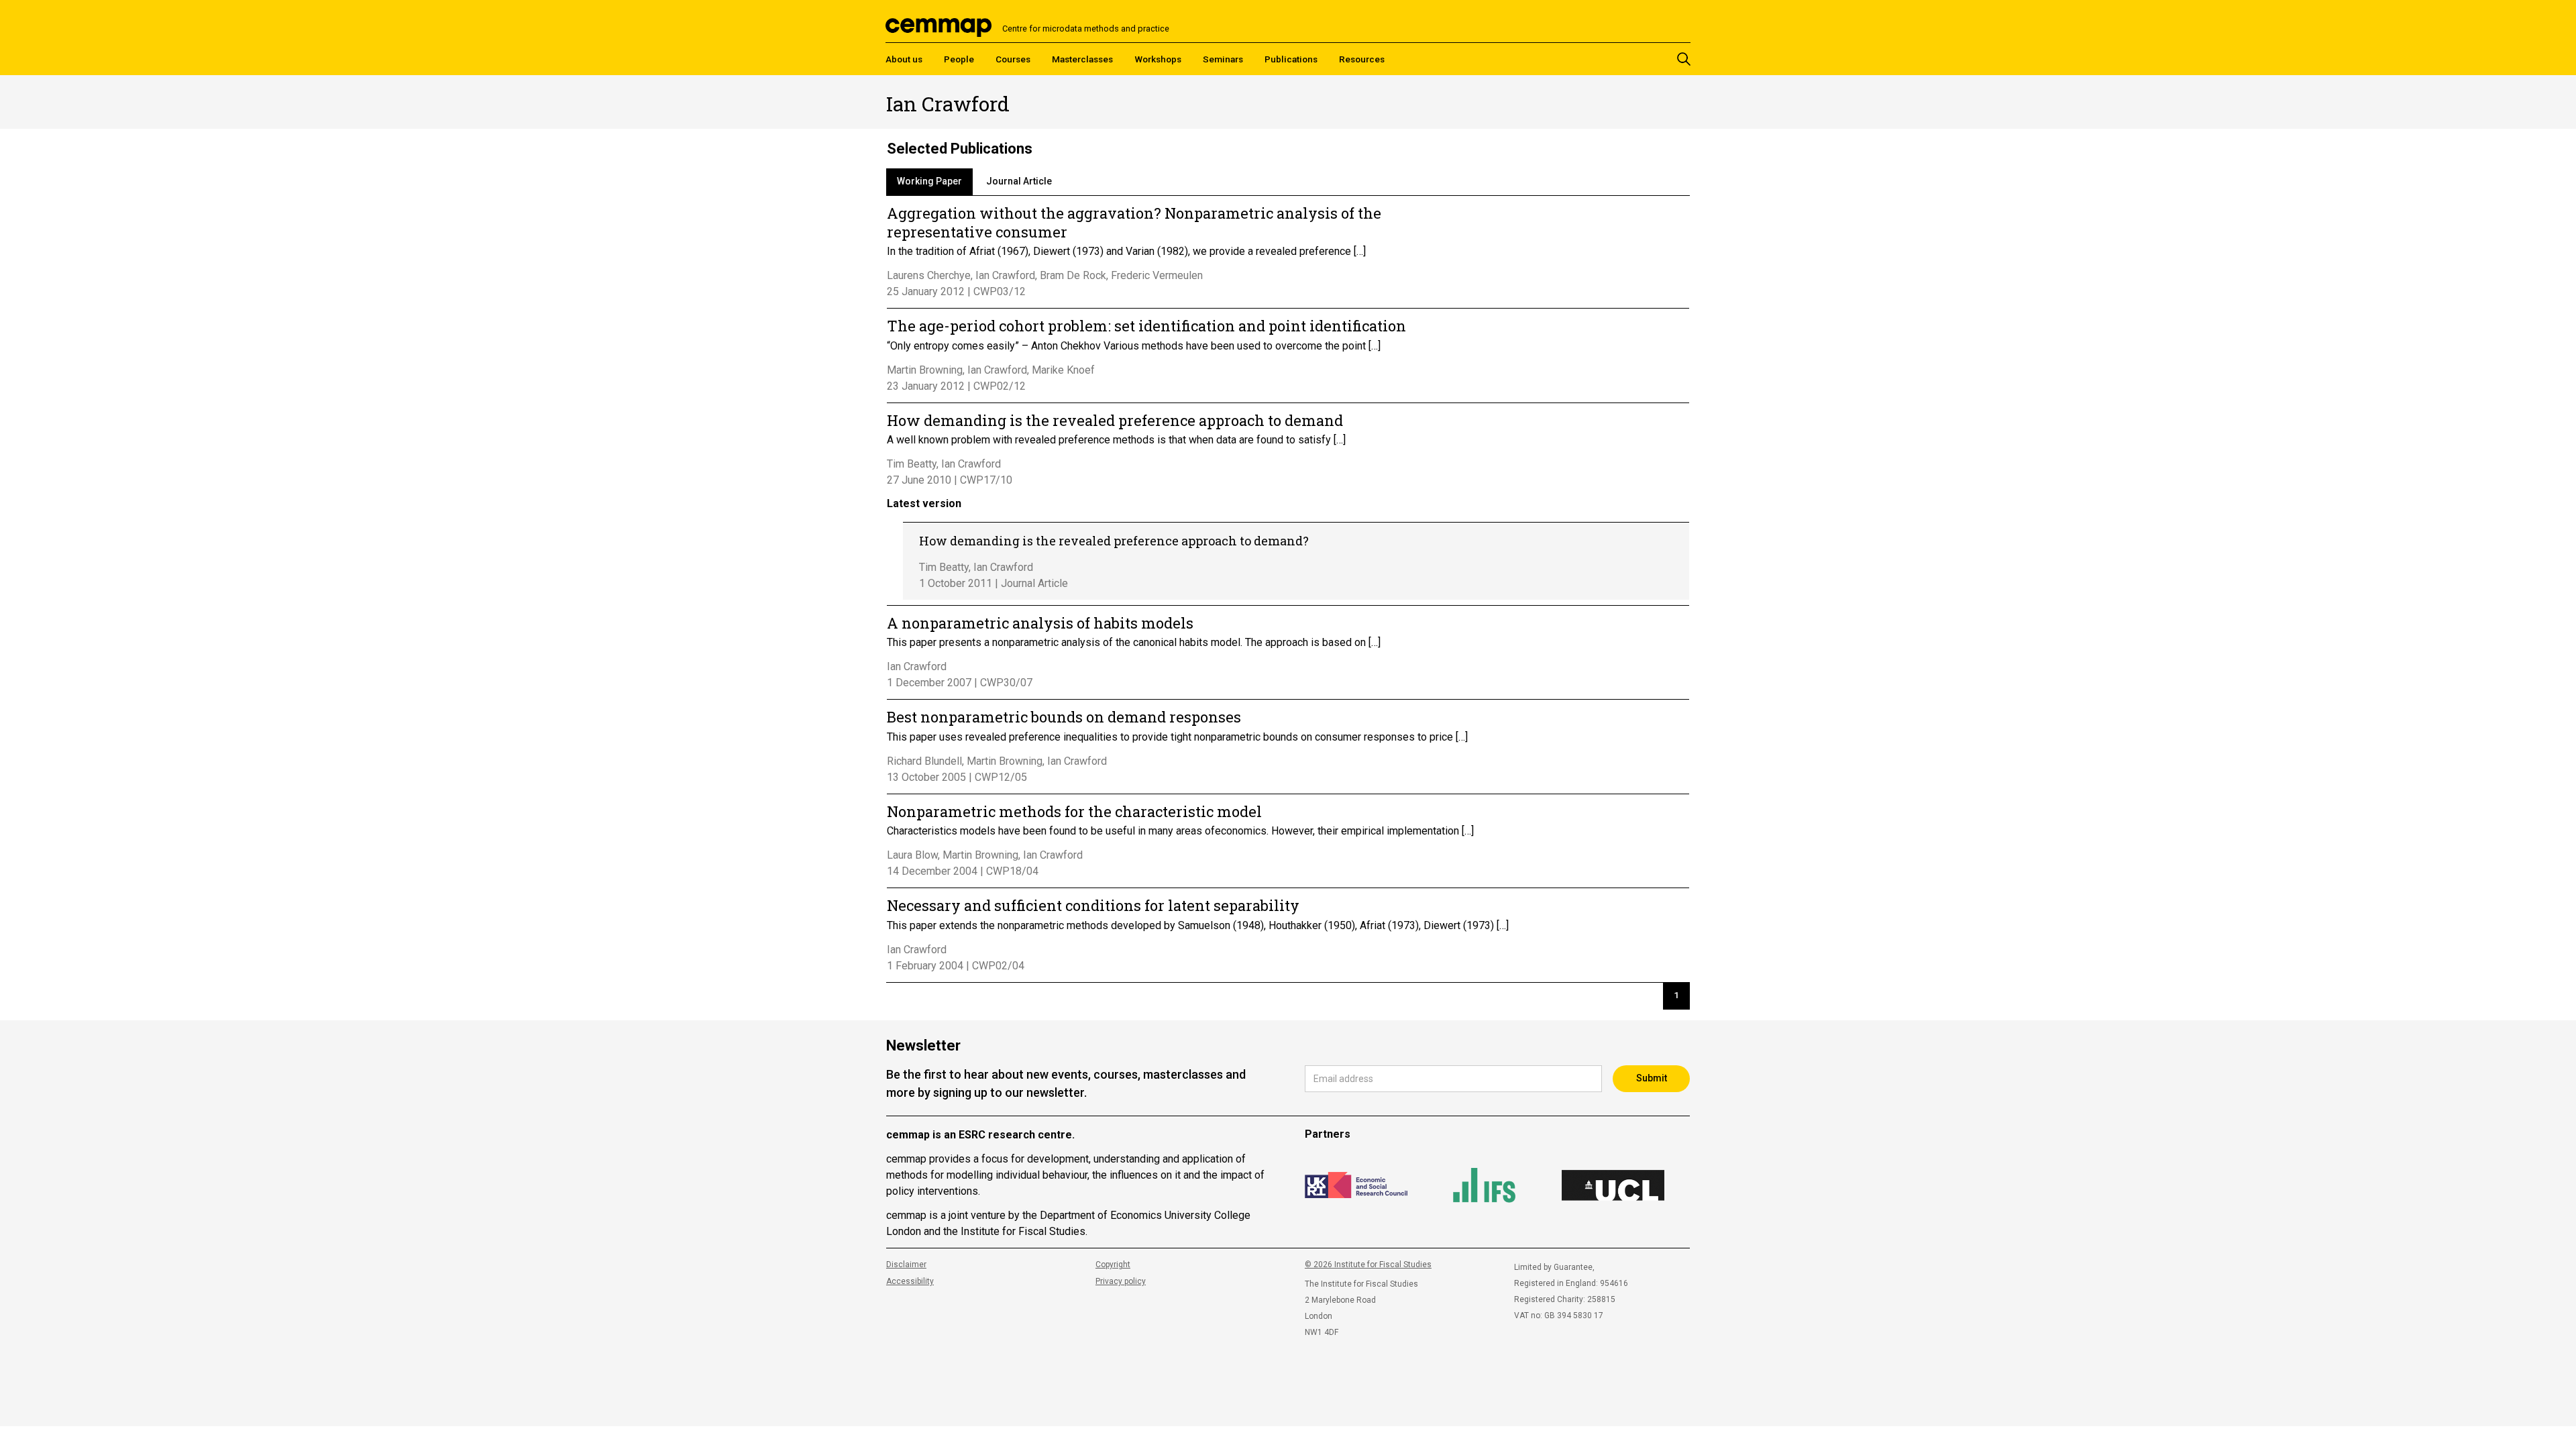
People (959, 59)
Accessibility (910, 1281)
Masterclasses (1082, 59)
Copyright (1113, 1265)
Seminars (1223, 59)
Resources (1362, 59)
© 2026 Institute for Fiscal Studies (1368, 1265)
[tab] (929, 182)
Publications (1291, 59)
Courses (1013, 59)
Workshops (1158, 59)
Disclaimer (906, 1265)
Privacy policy (1121, 1281)
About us (904, 59)
